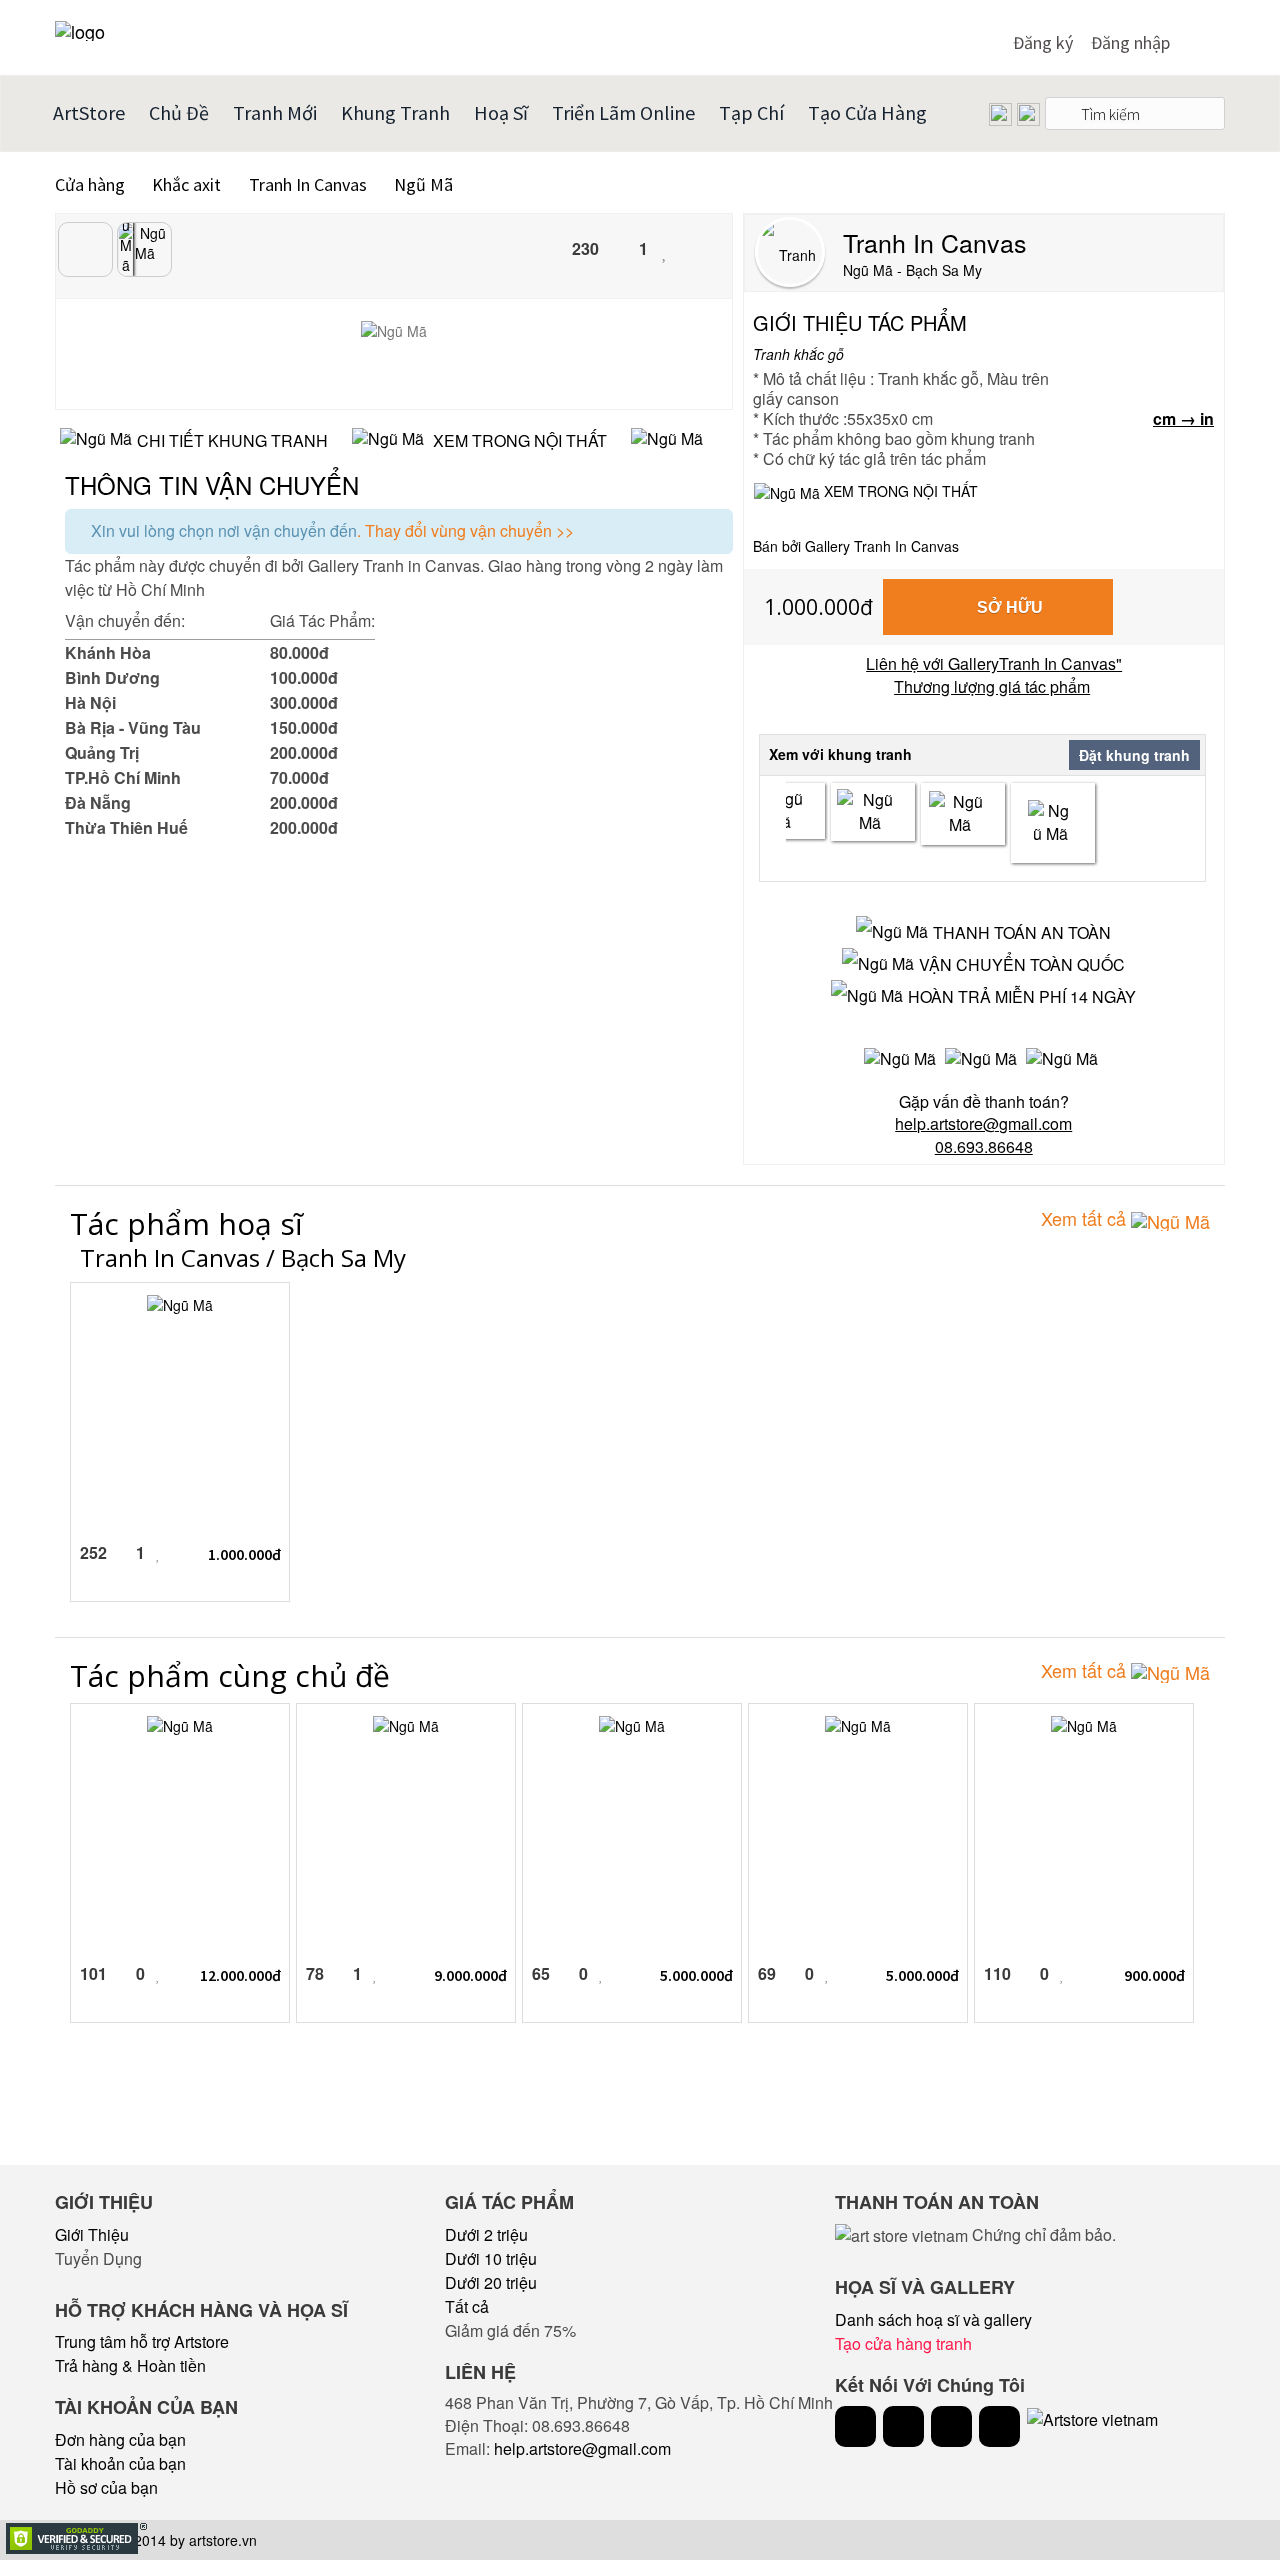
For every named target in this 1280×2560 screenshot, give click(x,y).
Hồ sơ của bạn (106, 2487)
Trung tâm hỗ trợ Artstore (142, 2341)
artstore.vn (223, 2540)
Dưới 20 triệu (491, 2282)
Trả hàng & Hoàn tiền (130, 2365)
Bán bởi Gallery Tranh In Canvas (856, 546)
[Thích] (665, 251)
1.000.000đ (818, 607)
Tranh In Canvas (310, 184)
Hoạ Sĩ (501, 112)
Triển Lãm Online (623, 112)
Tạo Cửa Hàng (867, 112)
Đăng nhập (1130, 42)
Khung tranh (395, 112)
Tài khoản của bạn (120, 2463)
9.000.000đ (470, 1975)
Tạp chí (751, 112)
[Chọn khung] (873, 812)
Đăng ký (1043, 42)
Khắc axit (188, 184)
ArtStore (89, 112)
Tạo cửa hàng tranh (903, 2343)
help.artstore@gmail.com (582, 2448)
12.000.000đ (240, 1975)
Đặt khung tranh (1134, 755)
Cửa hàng (90, 184)
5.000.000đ (696, 1975)
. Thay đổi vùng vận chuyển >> (465, 530)
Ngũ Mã (423, 184)
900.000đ (1154, 1975)
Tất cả (467, 2306)
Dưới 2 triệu (486, 2234)
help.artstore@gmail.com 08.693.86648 (983, 1135)
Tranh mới (275, 112)
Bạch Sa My (343, 1257)
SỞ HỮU (1010, 607)
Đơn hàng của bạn (120, 2439)
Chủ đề (179, 112)
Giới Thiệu (92, 2234)
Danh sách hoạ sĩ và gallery (933, 2319)
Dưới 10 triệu (491, 2258)
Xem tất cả (1086, 1218)
